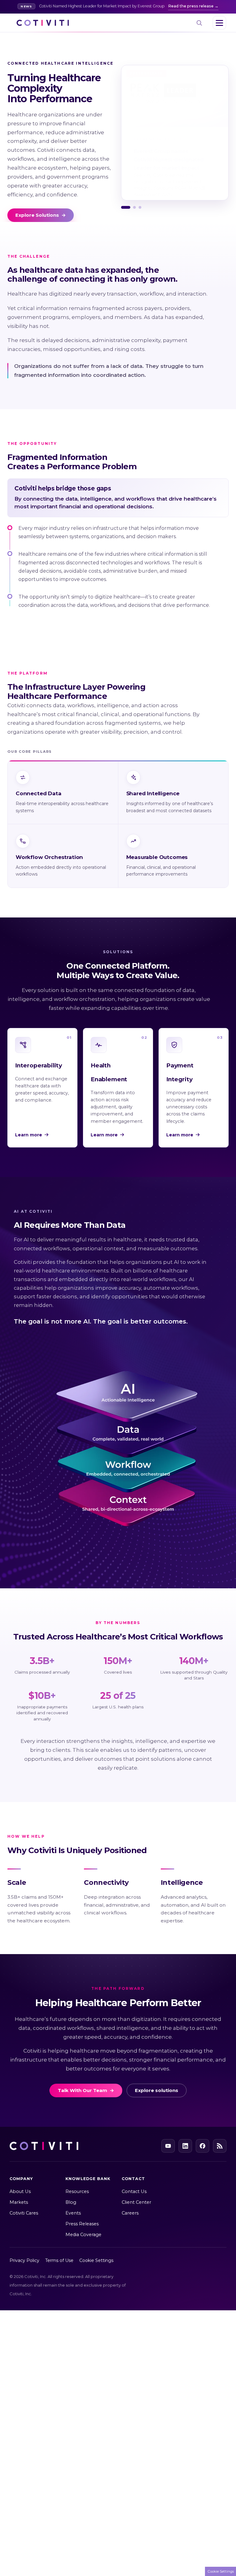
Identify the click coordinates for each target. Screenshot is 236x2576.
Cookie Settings (96, 2260)
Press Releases (82, 2224)
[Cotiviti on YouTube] (168, 2146)
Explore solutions (157, 2090)
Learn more (29, 1135)
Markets (19, 2202)
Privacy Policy (31, 1283)
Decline (195, 1316)
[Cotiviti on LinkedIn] (185, 2146)
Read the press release (191, 6)
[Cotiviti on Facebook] (203, 2146)
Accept (146, 1316)
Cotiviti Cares (24, 2213)
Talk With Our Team (86, 2090)
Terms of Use (59, 2260)
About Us (20, 2191)
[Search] (199, 23)
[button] (126, 207)
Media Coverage (83, 2235)
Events (73, 2213)
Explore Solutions (41, 215)
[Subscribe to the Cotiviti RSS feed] (220, 2146)
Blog (71, 2202)
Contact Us (134, 2191)
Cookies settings (96, 1318)
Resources (77, 2191)
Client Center (136, 2202)
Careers (130, 2213)
